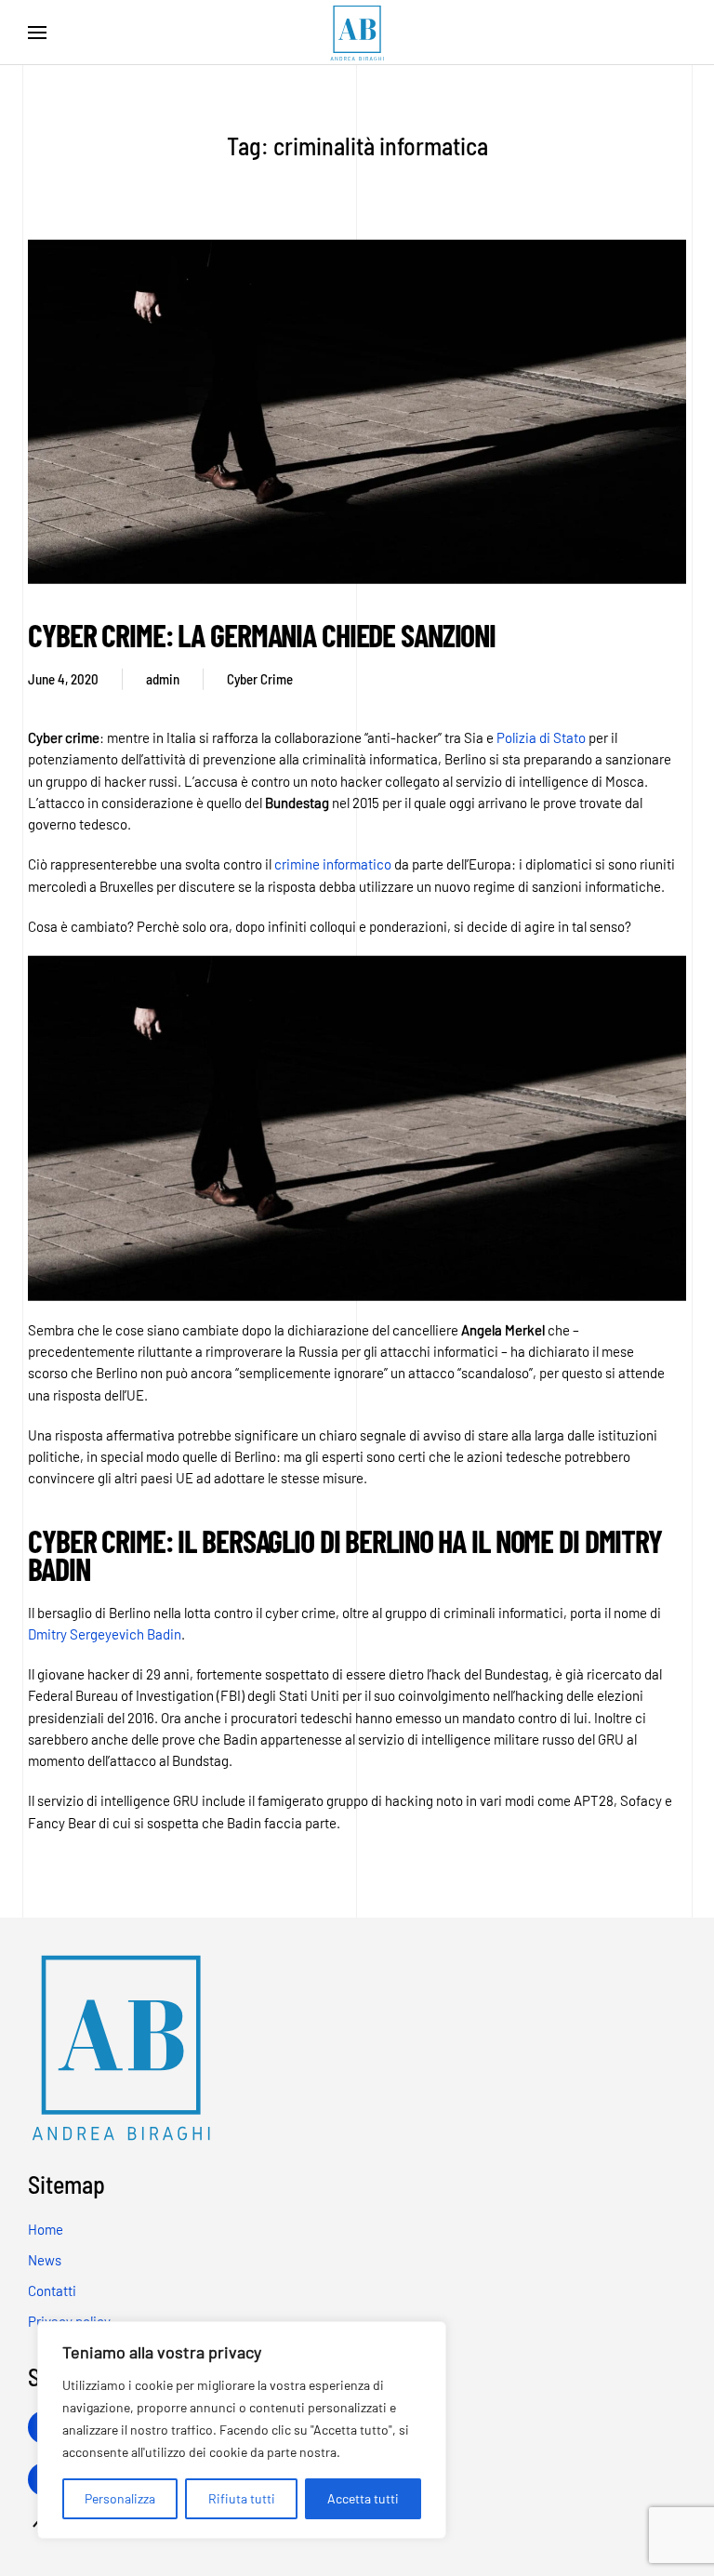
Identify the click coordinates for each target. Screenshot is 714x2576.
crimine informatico (333, 864)
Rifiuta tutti (242, 2498)
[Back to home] (357, 33)
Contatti (52, 2291)
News (45, 2260)
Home (46, 2229)
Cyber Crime (260, 679)
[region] (242, 2430)
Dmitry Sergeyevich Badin (105, 1634)
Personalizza (120, 2498)
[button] (37, 33)
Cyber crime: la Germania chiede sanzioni (262, 635)
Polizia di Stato (541, 737)
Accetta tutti (363, 2498)
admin (163, 679)
